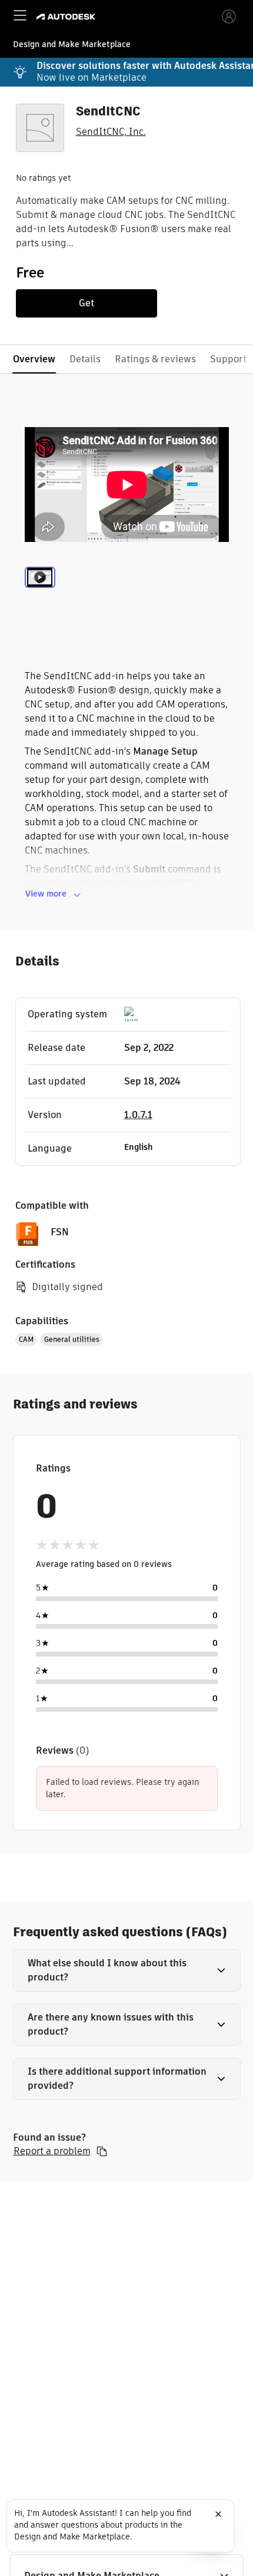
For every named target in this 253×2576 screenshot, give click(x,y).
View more (46, 894)
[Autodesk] (67, 17)
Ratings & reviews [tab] (155, 359)
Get (86, 303)
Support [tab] (228, 359)
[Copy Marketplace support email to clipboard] (102, 2151)
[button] (127, 1970)
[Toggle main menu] (20, 15)
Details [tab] (85, 359)
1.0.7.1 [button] (138, 1115)
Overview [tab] (34, 359)
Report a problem (52, 2151)
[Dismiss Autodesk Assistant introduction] (218, 2514)
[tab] (40, 591)
